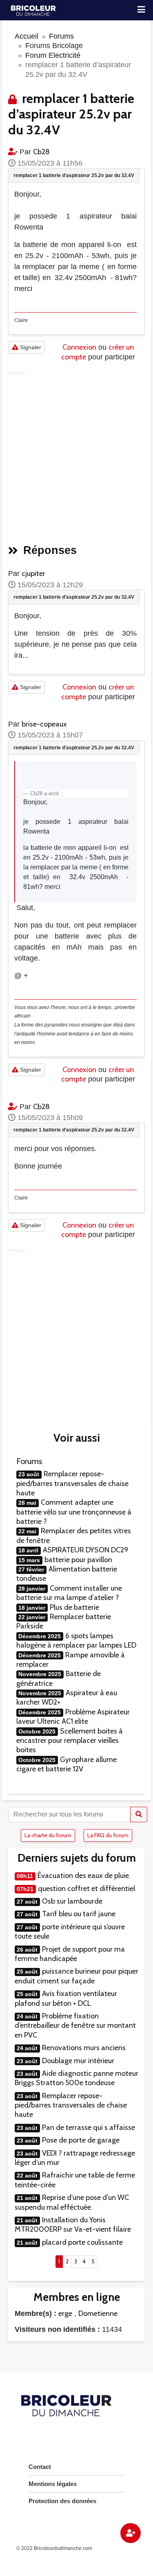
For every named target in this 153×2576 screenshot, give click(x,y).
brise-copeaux (44, 724)
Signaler (30, 347)
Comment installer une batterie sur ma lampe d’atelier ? (69, 1593)
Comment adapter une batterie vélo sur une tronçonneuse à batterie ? (74, 1512)
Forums (61, 36)
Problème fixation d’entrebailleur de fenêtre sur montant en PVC (75, 2026)
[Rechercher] (139, 1814)
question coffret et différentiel (86, 1889)
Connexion (79, 347)
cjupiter (33, 573)
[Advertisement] (76, 455)
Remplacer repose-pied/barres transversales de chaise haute (72, 1483)
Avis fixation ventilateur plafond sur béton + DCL (66, 1998)
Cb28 (41, 152)
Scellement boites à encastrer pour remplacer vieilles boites (70, 1741)
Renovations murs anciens (84, 2048)
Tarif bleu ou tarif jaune (79, 1914)
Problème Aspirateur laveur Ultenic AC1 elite (73, 1717)
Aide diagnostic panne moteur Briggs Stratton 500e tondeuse (76, 2078)
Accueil (27, 36)
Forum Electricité (53, 55)
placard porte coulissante (82, 2242)
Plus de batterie (74, 1607)
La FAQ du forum (108, 1835)
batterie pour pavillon (78, 1560)
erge (65, 2313)
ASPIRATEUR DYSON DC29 (85, 1550)
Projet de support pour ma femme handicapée (70, 1954)
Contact (40, 2467)
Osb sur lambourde (72, 1901)
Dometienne (98, 2313)
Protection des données (62, 2501)
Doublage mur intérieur (78, 2061)
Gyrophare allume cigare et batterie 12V (67, 1764)
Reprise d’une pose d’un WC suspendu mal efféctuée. (72, 2202)
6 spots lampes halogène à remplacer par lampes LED (76, 1640)
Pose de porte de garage (81, 2140)
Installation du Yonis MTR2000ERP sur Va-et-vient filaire (73, 2225)
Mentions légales (53, 2484)
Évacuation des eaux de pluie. (84, 1876)
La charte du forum (48, 1835)
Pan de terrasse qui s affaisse (89, 2127)
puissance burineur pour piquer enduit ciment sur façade (76, 1976)
